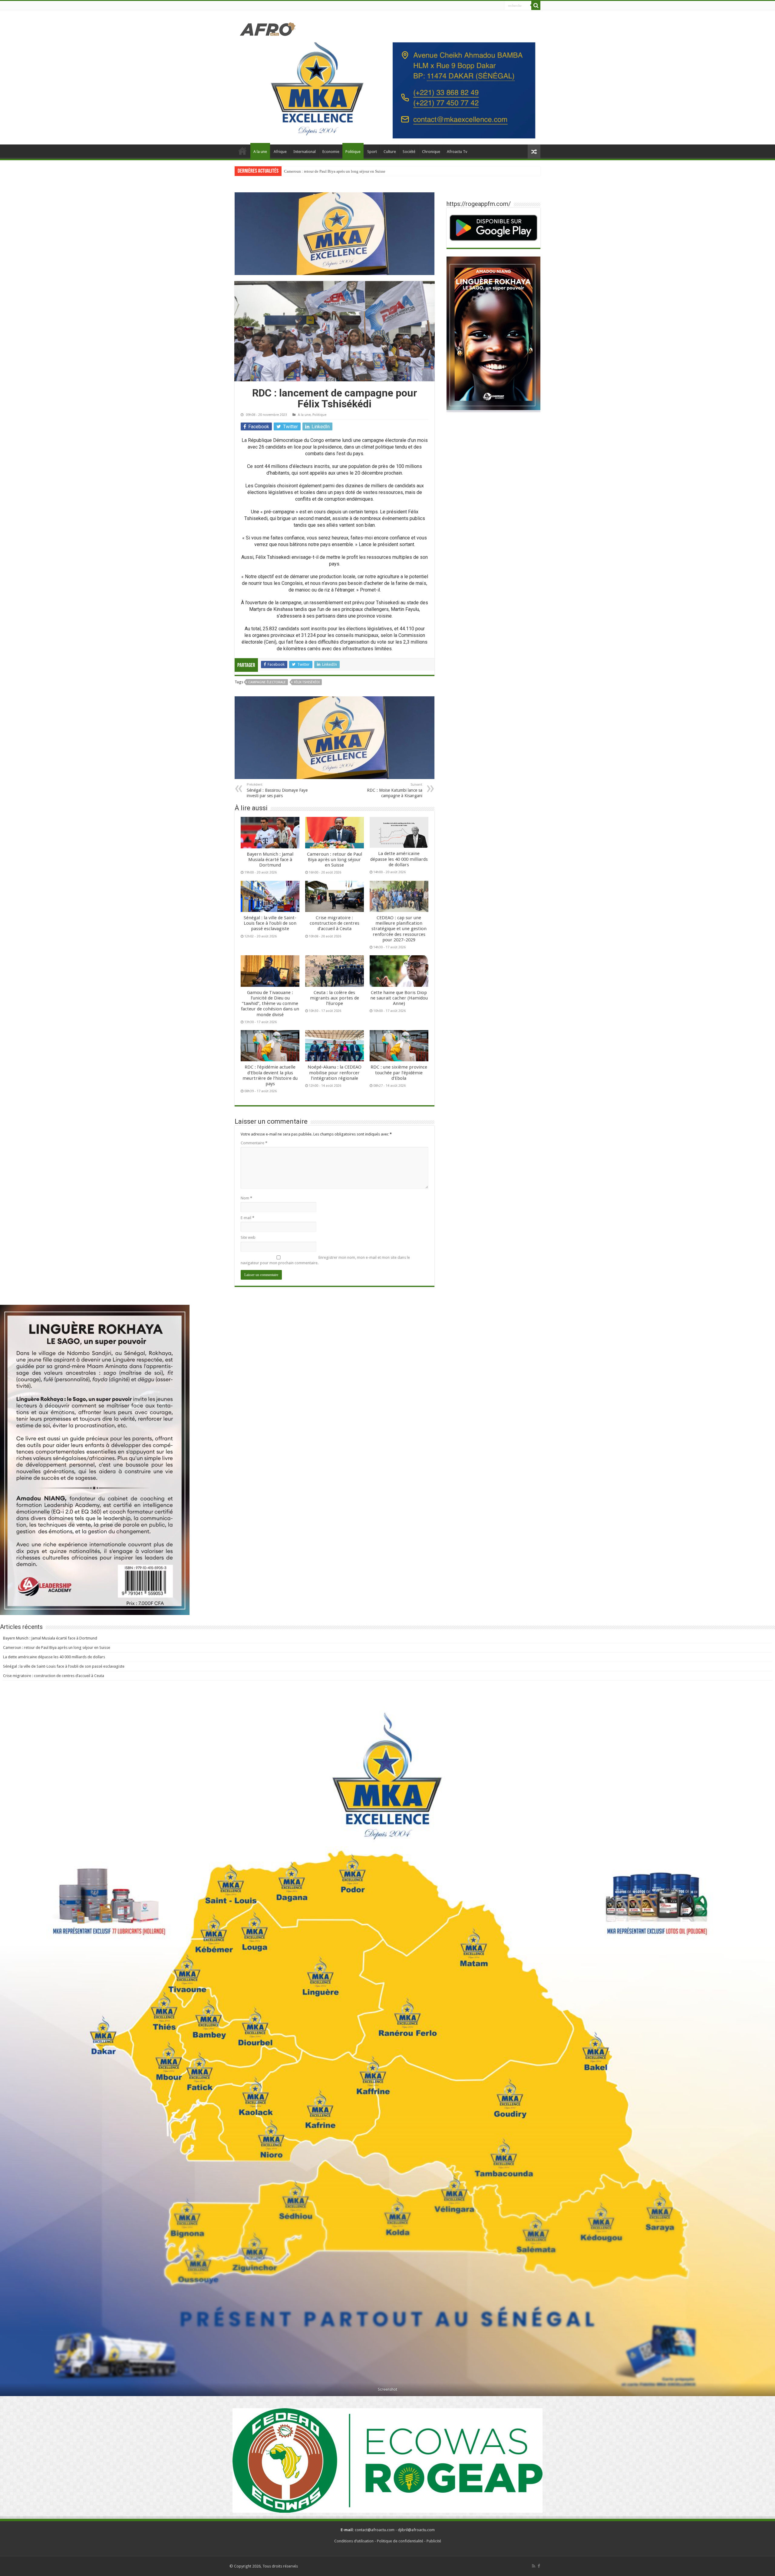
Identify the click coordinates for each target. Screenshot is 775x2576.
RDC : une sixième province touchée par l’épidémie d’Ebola (399, 1073)
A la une (260, 152)
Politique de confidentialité (400, 2541)
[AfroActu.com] (268, 28)
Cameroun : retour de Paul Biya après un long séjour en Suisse (335, 860)
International (305, 152)
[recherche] (536, 5)
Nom (246, 1198)
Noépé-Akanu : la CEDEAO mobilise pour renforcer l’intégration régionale (335, 1073)
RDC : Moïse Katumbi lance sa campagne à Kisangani (395, 790)
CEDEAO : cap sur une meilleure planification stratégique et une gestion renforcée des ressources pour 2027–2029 (399, 929)
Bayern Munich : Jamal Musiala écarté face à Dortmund (270, 860)
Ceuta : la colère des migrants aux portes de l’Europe (335, 998)
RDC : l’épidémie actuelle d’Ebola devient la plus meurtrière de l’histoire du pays (270, 1075)
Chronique (431, 152)
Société (409, 152)
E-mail (247, 1218)
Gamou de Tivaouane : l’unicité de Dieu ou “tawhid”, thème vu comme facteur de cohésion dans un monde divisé (270, 1004)
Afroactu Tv (457, 152)
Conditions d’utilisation (354, 2541)
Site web (248, 1237)
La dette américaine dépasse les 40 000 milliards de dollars (399, 859)
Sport (372, 152)
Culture (390, 152)
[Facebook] (539, 2566)
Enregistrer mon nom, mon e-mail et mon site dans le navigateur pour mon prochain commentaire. (325, 1260)
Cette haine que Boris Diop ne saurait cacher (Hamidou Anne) (399, 998)
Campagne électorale (267, 682)
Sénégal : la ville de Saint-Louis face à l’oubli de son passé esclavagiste (342, 171)
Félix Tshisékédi (307, 682)
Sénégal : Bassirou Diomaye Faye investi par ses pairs (277, 790)
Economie (331, 152)
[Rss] (534, 2566)
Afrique (280, 152)
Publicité (434, 2541)
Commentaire (254, 1143)
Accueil (242, 151)
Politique (353, 152)
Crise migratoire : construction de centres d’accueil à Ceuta (335, 923)
